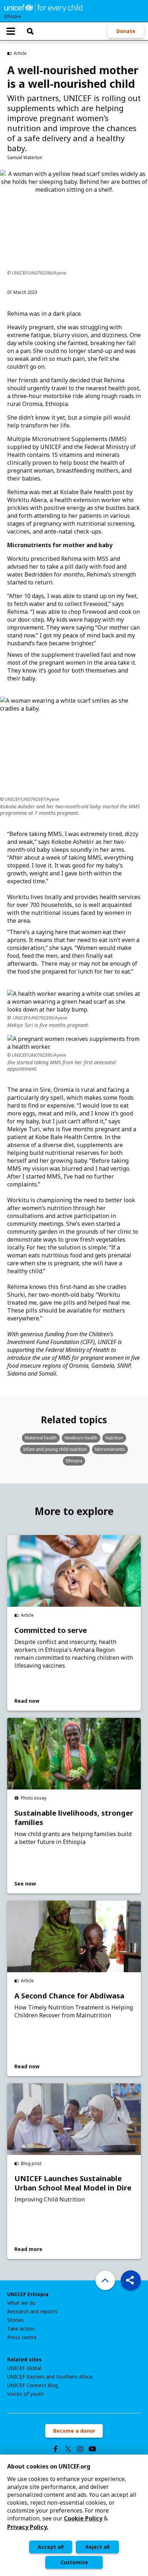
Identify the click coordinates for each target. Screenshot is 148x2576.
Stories (15, 2320)
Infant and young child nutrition (55, 1449)
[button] (131, 2280)
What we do (21, 2303)
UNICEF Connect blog (33, 2385)
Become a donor (74, 2431)
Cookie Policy (83, 2518)
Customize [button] (74, 2562)
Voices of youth (26, 2394)
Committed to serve (51, 1630)
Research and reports (32, 2312)
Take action (21, 2329)
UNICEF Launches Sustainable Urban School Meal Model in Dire (73, 2183)
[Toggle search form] (30, 31)
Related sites (24, 2360)
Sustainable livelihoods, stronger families (74, 1818)
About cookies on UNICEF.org (49, 2466)
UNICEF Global (24, 2368)
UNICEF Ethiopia (28, 2294)
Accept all (51, 2547)
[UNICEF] (43, 7)
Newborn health (81, 1438)
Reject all (98, 2547)
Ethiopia (74, 1461)
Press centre (22, 2337)
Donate (126, 31)
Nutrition (114, 1438)
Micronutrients (110, 1449)
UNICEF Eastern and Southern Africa (50, 2377)
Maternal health (41, 1438)
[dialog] (74, 2515)
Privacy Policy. (28, 2527)
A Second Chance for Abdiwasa (69, 1996)
